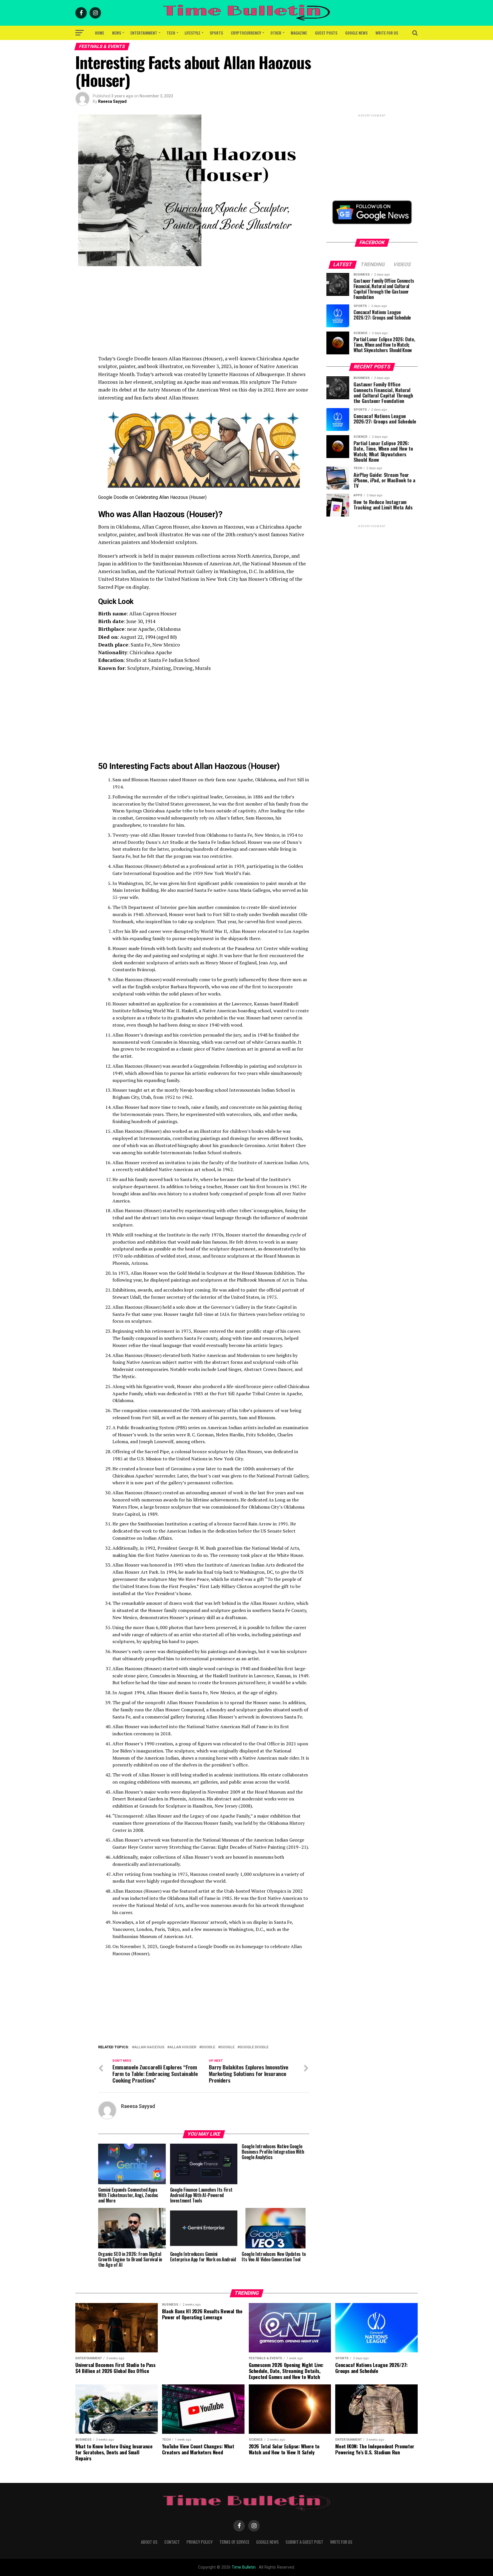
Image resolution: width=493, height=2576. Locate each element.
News (117, 33)
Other (276, 33)
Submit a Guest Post (304, 2542)
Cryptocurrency (246, 33)
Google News (356, 33)
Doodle (208, 2047)
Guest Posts (326, 33)
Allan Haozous (149, 2047)
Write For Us (387, 33)
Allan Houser (183, 2047)
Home (100, 33)
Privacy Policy (200, 2542)
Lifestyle (192, 33)
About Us (149, 2542)
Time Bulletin (244, 2567)
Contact (172, 2542)
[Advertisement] (204, 315)
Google (227, 2047)
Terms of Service (234, 2542)
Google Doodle (254, 2047)
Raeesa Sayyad (112, 101)
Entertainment (144, 33)
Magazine (299, 33)
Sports (216, 33)
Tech (171, 33)
